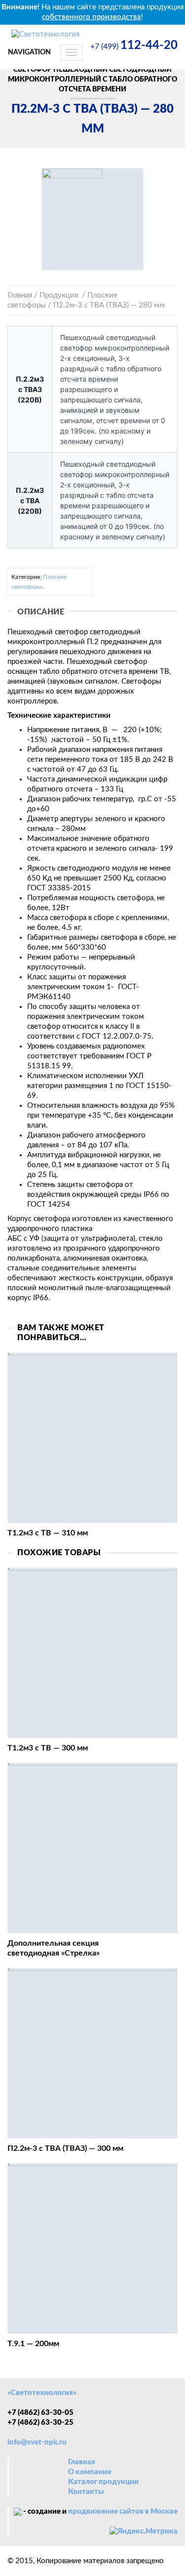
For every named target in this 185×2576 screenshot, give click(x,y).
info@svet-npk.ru (37, 2442)
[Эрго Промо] (18, 2511)
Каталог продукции (103, 2482)
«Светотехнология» (42, 2393)
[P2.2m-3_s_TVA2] (92, 219)
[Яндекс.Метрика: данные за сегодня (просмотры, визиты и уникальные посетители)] (144, 2532)
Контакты (86, 2492)
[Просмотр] (92, 1438)
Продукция (59, 295)
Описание (41, 612)
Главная (20, 295)
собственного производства (92, 17)
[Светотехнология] (45, 32)
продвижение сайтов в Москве (123, 2511)
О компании (90, 2472)
